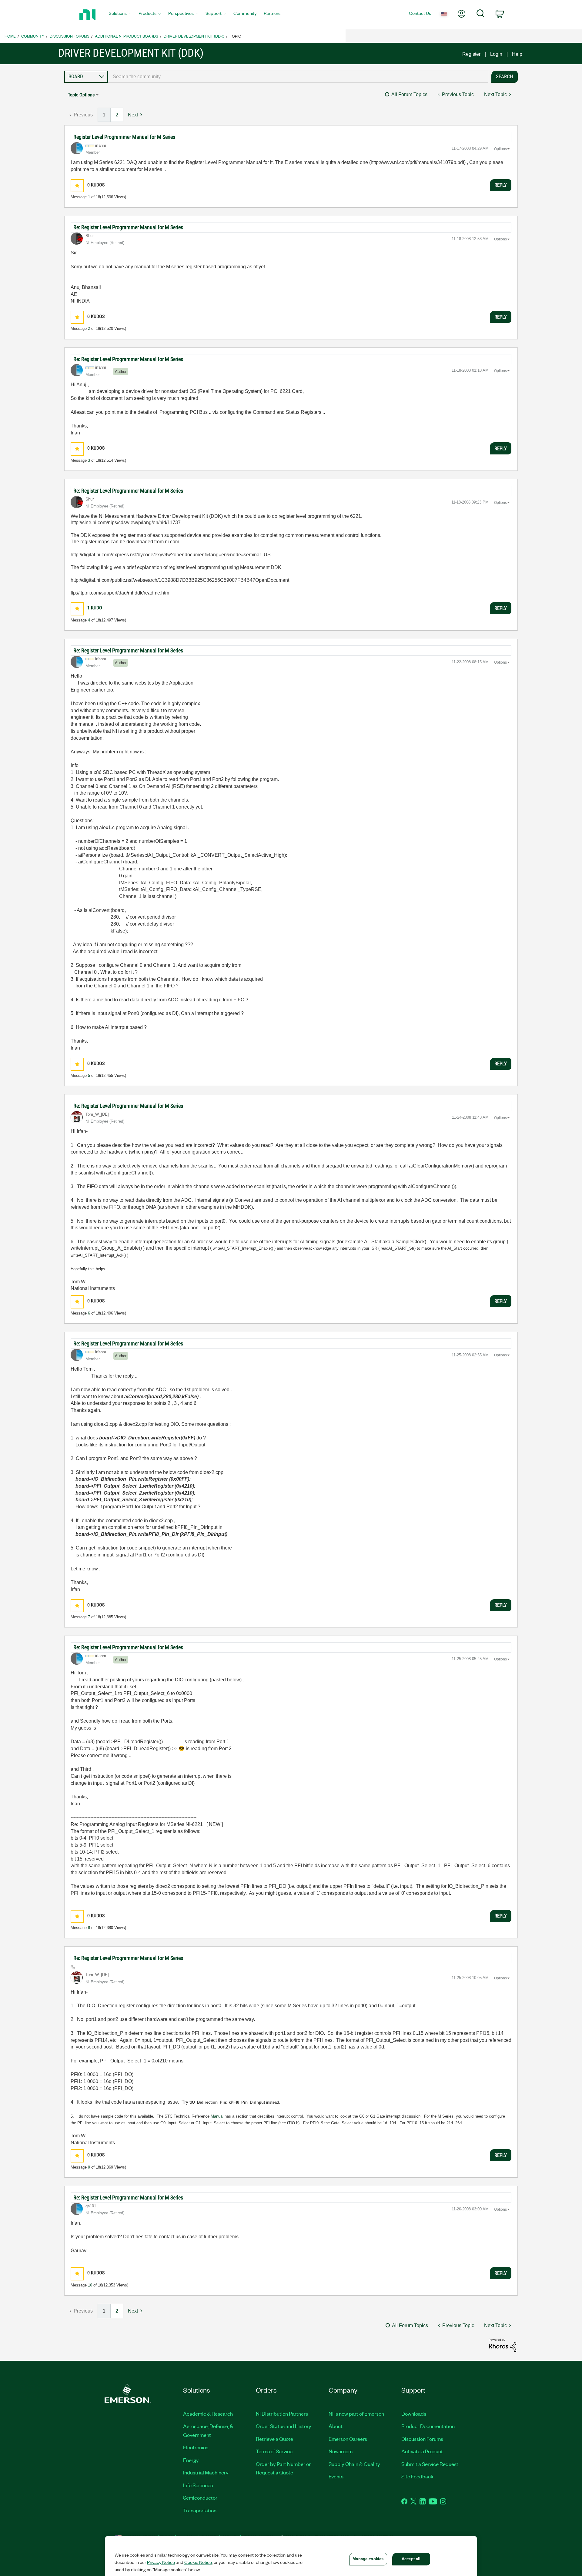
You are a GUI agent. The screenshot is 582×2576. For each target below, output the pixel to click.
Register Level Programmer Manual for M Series (124, 137)
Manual (217, 2116)
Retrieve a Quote (274, 2439)
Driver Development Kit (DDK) (194, 36)
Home (10, 36)
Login (496, 54)
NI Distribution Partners (282, 2414)
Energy (191, 2460)
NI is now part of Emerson (356, 2414)
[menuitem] (120, 15)
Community (33, 36)
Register (471, 54)
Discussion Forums (70, 36)
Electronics (196, 2447)
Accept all (411, 2559)
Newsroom (341, 2451)
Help (517, 54)
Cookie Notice (198, 2562)
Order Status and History (284, 2426)
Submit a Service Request (430, 2464)
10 (90, 2285)
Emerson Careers (348, 2439)
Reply (501, 185)
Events (336, 2476)
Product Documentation (428, 2426)
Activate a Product (422, 2451)
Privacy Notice (161, 2562)
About (336, 2426)
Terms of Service (274, 2451)
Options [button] (500, 149)
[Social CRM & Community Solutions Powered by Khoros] (503, 2345)
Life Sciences (198, 2485)
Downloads (414, 2414)
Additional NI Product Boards (127, 36)
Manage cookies (368, 2559)
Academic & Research (208, 2414)
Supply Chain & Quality (354, 2464)
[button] (77, 186)
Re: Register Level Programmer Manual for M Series (128, 227)
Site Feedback (417, 2476)
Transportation (200, 2510)
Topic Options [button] (81, 95)
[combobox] (298, 77)
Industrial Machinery (206, 2472)
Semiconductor (200, 2497)
